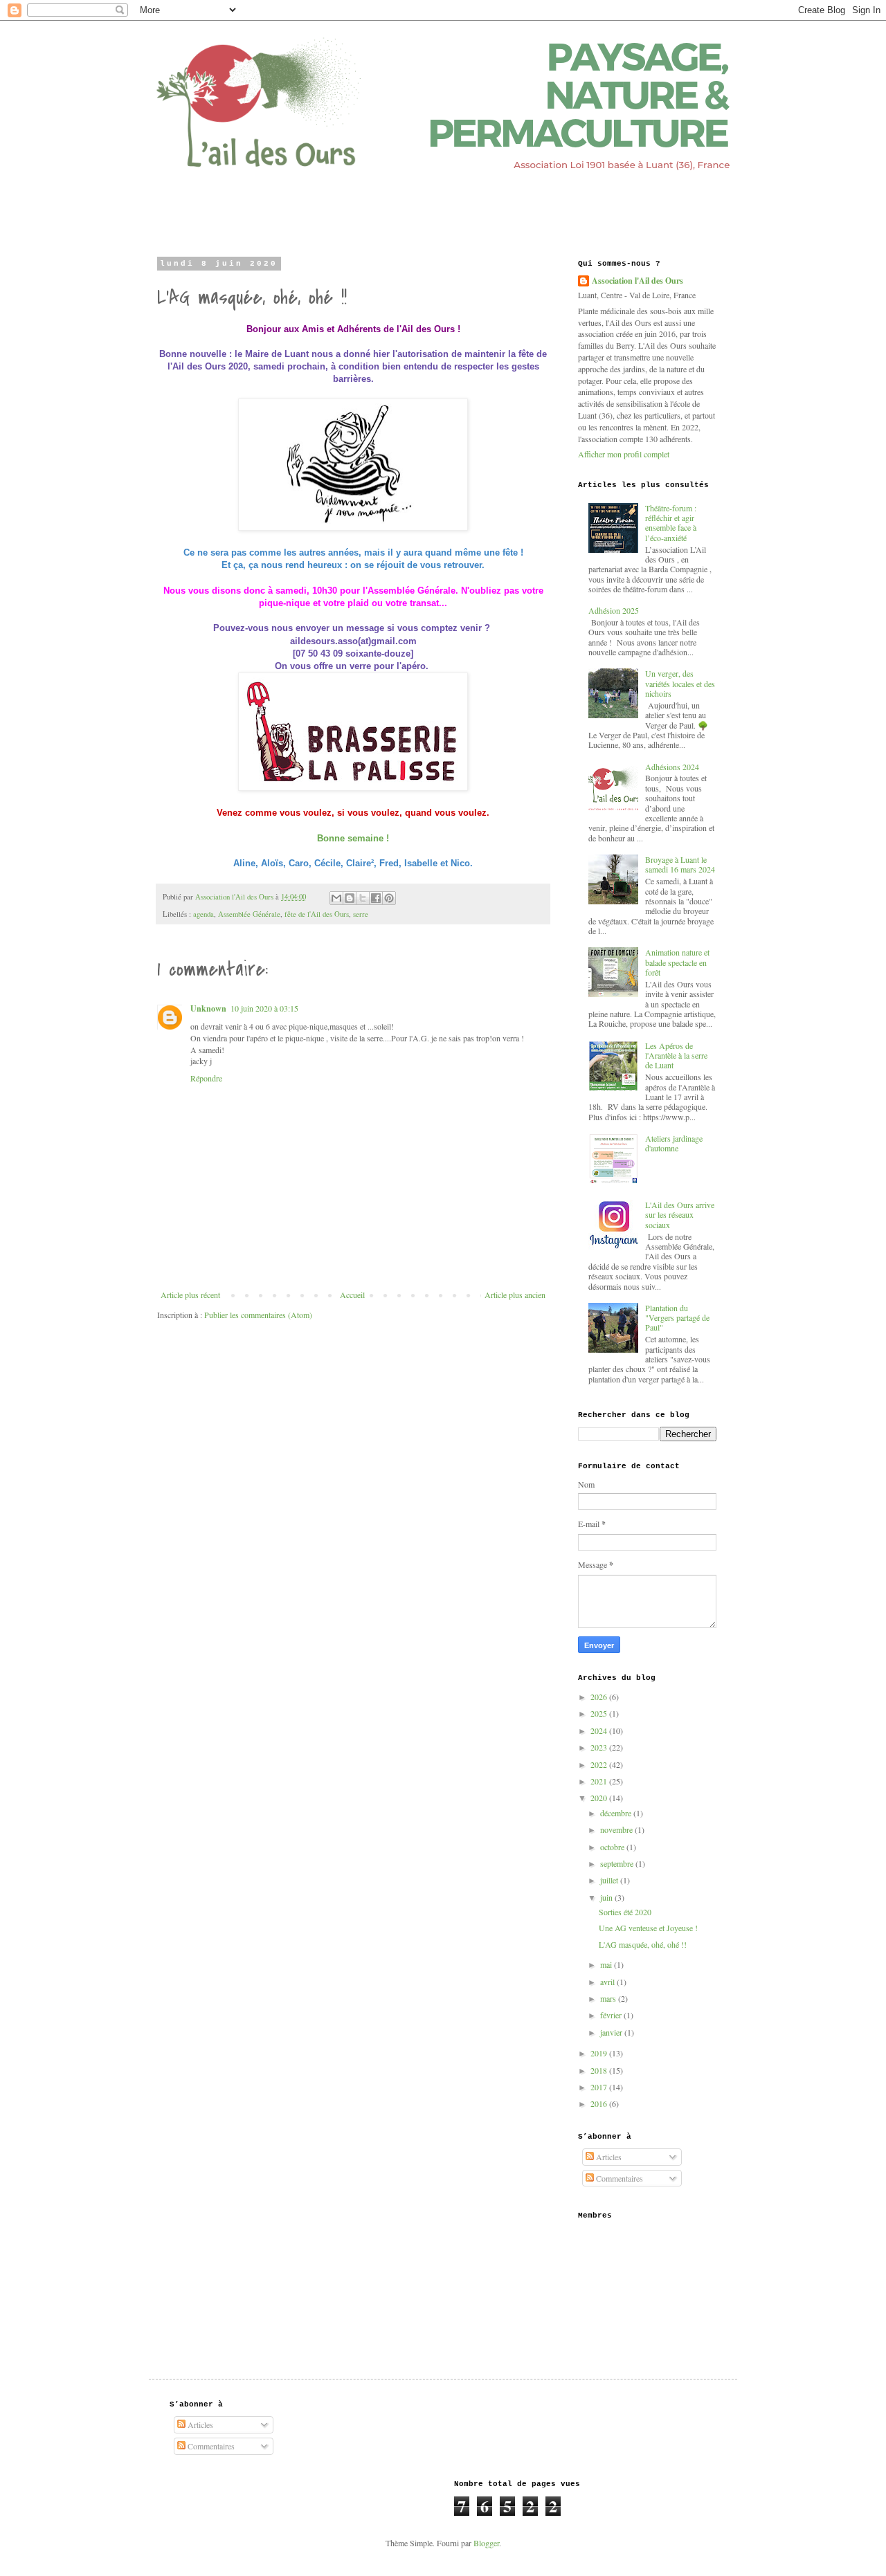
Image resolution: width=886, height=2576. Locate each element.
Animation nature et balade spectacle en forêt (677, 962)
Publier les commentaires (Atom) (258, 1315)
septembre (618, 1863)
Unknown (208, 1008)
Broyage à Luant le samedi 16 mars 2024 (680, 864)
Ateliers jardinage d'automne (674, 1143)
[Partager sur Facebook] (376, 898)
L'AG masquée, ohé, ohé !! (643, 1944)
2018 (600, 2070)
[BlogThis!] (350, 898)
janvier (612, 2032)
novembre (617, 1829)
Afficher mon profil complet (624, 454)
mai (607, 1964)
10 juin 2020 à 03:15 (264, 1008)
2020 (600, 1798)
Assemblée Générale (249, 914)
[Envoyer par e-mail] (336, 898)
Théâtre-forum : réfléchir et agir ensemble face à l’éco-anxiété (671, 523)
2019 (600, 2053)
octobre (613, 1847)
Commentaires (618, 2178)
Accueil (352, 1295)
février (612, 2015)
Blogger (486, 2543)
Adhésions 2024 (672, 767)
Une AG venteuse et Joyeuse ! (648, 1928)
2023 (600, 1747)
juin (607, 1897)
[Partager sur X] (363, 898)
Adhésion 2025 (614, 610)
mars (609, 1998)
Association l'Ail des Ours (638, 281)
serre (361, 914)
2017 (600, 2087)
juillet (610, 1880)
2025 (600, 1713)
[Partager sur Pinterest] (389, 898)
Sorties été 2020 (625, 1912)
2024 (600, 1730)
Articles (608, 2157)
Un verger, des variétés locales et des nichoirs (680, 683)
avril (608, 1982)
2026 (600, 1697)
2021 (600, 1781)
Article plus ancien (515, 1295)
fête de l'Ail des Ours (317, 914)
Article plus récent (190, 1295)
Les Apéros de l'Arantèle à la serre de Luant (676, 1056)
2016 (600, 2103)
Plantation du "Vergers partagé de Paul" (677, 1318)
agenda (204, 914)
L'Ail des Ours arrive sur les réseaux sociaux (680, 1215)
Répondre (206, 1078)
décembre (617, 1813)
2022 (600, 1764)
